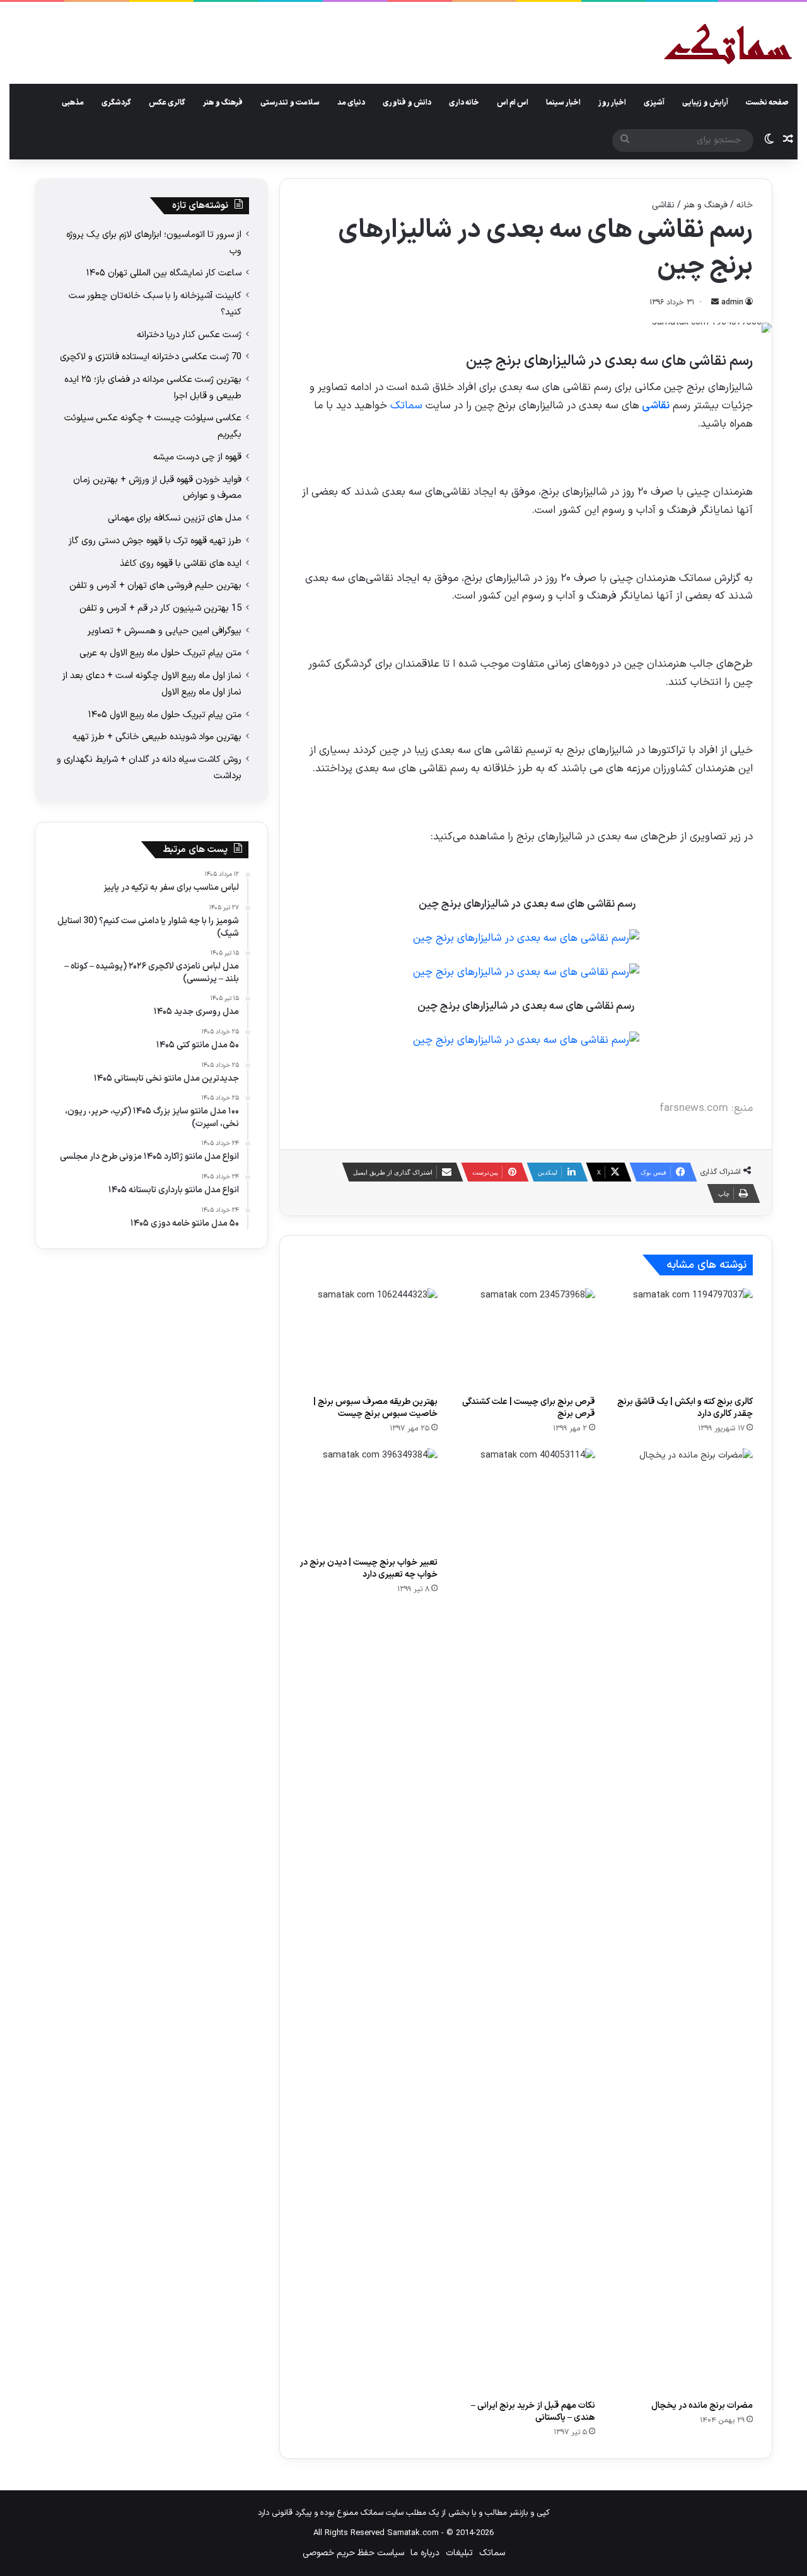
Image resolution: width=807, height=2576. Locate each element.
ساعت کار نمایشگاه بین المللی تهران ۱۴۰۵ (164, 273)
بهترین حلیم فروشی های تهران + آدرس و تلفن (155, 585)
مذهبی (73, 103)
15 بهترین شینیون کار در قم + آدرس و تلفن (160, 608)
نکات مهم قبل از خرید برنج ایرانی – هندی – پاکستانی (533, 2412)
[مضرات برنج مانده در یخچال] (683, 1921)
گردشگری (116, 103)
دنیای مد (351, 103)
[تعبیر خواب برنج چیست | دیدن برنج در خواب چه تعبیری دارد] (368, 1499)
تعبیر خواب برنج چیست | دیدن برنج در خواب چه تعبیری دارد (369, 1568)
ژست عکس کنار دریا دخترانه (189, 335)
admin (732, 302)
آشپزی (654, 103)
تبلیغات (459, 2553)
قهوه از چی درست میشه (197, 457)
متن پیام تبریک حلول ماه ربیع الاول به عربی (160, 653)
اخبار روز (612, 103)
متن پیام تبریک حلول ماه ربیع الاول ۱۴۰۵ (165, 715)
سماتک (406, 406)
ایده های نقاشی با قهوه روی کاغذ (181, 563)
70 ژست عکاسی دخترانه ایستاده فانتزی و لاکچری (151, 357)
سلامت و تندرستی (290, 103)
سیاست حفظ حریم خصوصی (353, 2553)
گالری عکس (167, 103)
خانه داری (464, 103)
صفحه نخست (767, 103)
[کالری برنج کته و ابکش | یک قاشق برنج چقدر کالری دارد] (683, 1339)
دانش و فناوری (407, 103)
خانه (745, 205)
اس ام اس (513, 103)
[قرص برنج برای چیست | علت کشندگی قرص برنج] (526, 1339)
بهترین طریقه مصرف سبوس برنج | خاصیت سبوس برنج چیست (375, 1408)
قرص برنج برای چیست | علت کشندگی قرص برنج (529, 1408)
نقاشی (663, 205)
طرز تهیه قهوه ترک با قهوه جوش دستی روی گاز (155, 541)
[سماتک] (728, 45)
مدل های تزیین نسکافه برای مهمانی (175, 518)
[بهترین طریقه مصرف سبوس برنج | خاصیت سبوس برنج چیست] (368, 1339)
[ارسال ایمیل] (715, 302)
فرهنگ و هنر (223, 103)
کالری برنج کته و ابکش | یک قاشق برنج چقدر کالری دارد (685, 1408)
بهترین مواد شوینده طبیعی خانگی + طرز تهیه (157, 737)
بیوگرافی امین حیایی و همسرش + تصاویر (165, 631)
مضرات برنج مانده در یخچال (702, 2406)
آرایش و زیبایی (705, 103)
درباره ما (425, 2553)
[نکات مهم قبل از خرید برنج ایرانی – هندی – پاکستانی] (526, 1921)
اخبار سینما (563, 103)
